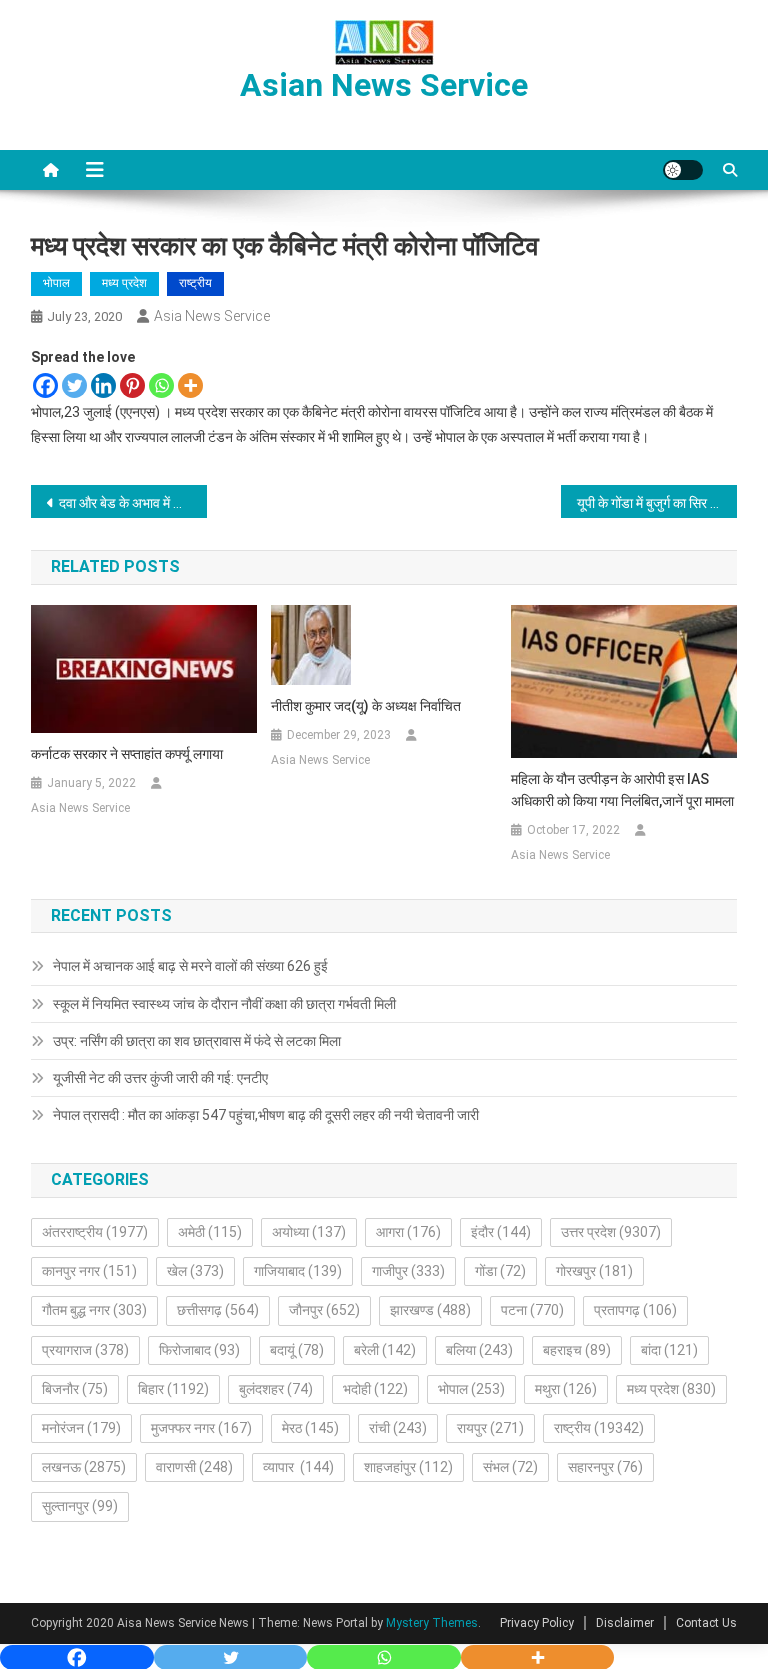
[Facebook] (45, 385)
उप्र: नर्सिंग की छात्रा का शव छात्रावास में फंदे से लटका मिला (197, 1041)
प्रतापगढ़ (635, 1310)
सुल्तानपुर (80, 1506)
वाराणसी (194, 1467)
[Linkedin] (103, 385)
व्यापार (298, 1467)
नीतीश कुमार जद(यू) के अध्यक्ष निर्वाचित (366, 706)
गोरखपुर (594, 1271)
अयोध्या (309, 1232)
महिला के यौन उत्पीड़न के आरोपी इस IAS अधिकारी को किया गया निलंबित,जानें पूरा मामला (622, 790)
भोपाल (56, 283)
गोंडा (500, 1271)
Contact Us (706, 1623)
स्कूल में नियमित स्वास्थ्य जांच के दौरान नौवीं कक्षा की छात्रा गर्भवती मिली (224, 1004)
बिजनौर (75, 1389)
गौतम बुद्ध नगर (94, 1310)
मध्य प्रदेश (124, 283)
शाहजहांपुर (408, 1467)
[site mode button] (683, 170)
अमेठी (210, 1232)
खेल (195, 1271)
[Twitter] (74, 385)
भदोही (375, 1389)
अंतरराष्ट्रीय (95, 1232)
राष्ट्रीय (195, 283)
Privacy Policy (537, 1623)
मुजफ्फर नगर (201, 1428)
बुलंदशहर (276, 1389)
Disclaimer (625, 1623)
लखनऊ (84, 1467)
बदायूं (297, 1350)
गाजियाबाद (298, 1271)
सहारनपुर (605, 1467)
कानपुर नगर (89, 1271)
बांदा (669, 1350)
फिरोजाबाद (199, 1350)
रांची (398, 1428)
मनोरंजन (81, 1428)
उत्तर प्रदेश (611, 1232)
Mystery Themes (432, 1623)
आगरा (408, 1232)
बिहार (173, 1389)
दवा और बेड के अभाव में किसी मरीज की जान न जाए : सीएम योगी (133, 503)
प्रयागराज (85, 1350)
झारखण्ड (430, 1310)
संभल (510, 1467)
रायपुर (490, 1428)
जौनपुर (324, 1310)
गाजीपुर (408, 1271)
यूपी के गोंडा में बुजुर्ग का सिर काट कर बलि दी (657, 503)
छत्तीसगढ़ (218, 1310)
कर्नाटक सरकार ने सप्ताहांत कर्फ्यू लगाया (127, 754)
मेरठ (310, 1428)
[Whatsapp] (161, 385)
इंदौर (501, 1232)
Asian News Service (384, 85)
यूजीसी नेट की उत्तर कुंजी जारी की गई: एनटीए (160, 1078)
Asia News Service (212, 316)
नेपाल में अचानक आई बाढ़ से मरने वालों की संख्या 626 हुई (190, 966)
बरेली (385, 1350)
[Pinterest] (132, 385)
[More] (190, 385)
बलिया (479, 1350)
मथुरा (566, 1389)
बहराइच (577, 1350)
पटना (532, 1310)
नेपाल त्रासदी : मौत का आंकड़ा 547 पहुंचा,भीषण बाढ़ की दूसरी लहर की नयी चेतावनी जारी (266, 1115)
